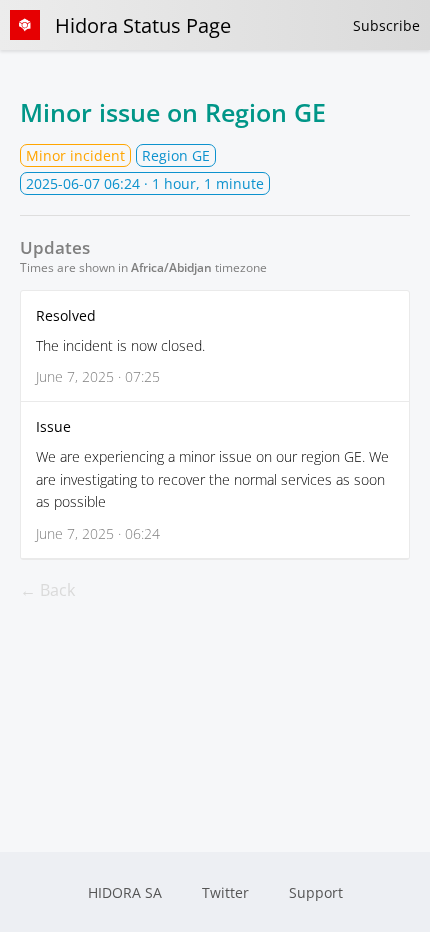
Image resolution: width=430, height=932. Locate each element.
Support (316, 892)
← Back (47, 590)
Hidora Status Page (143, 25)
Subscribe (386, 25)
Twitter (225, 892)
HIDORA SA (125, 892)
